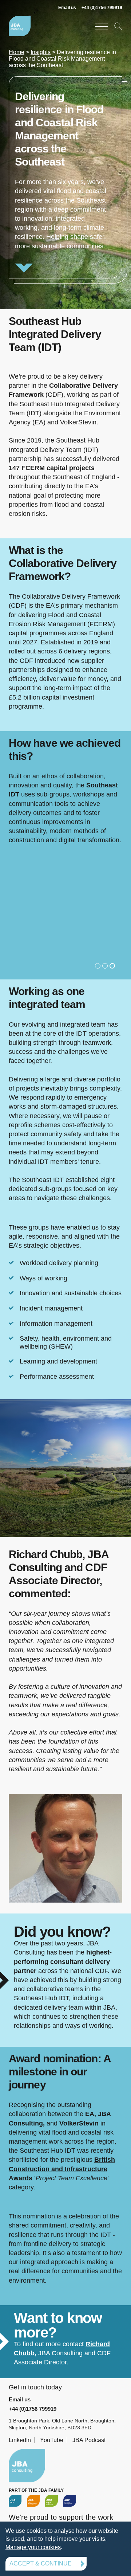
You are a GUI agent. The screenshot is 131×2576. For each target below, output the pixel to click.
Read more (65, 177)
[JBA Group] (15, 2500)
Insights (41, 52)
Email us (67, 8)
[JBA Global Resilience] (51, 2500)
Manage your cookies (33, 2547)
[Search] (118, 26)
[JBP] (70, 2500)
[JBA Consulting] (20, 26)
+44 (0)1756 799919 (102, 8)
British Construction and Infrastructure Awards (62, 2169)
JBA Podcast (89, 2440)
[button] (98, 966)
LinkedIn (20, 2440)
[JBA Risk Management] (33, 2500)
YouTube (52, 2440)
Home (17, 52)
